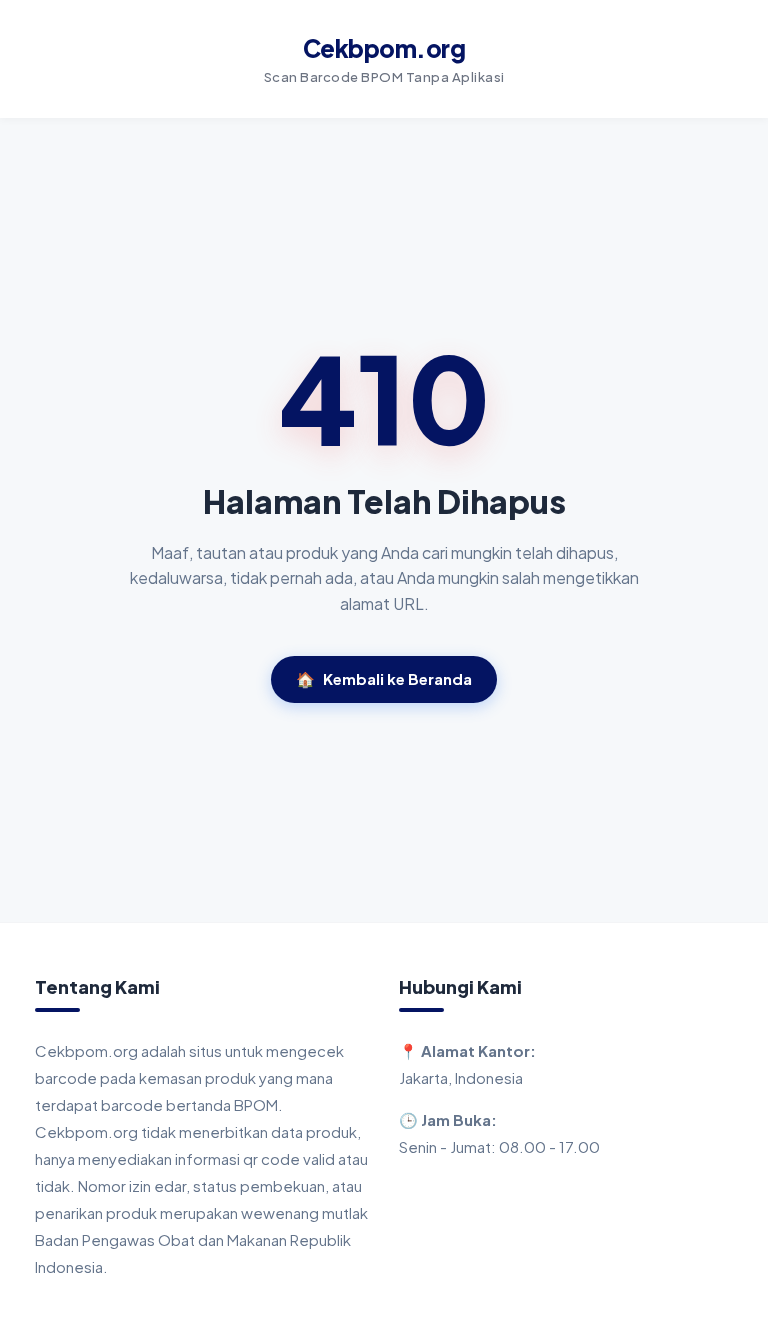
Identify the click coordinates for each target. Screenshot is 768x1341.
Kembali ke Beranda (384, 678)
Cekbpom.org (384, 48)
